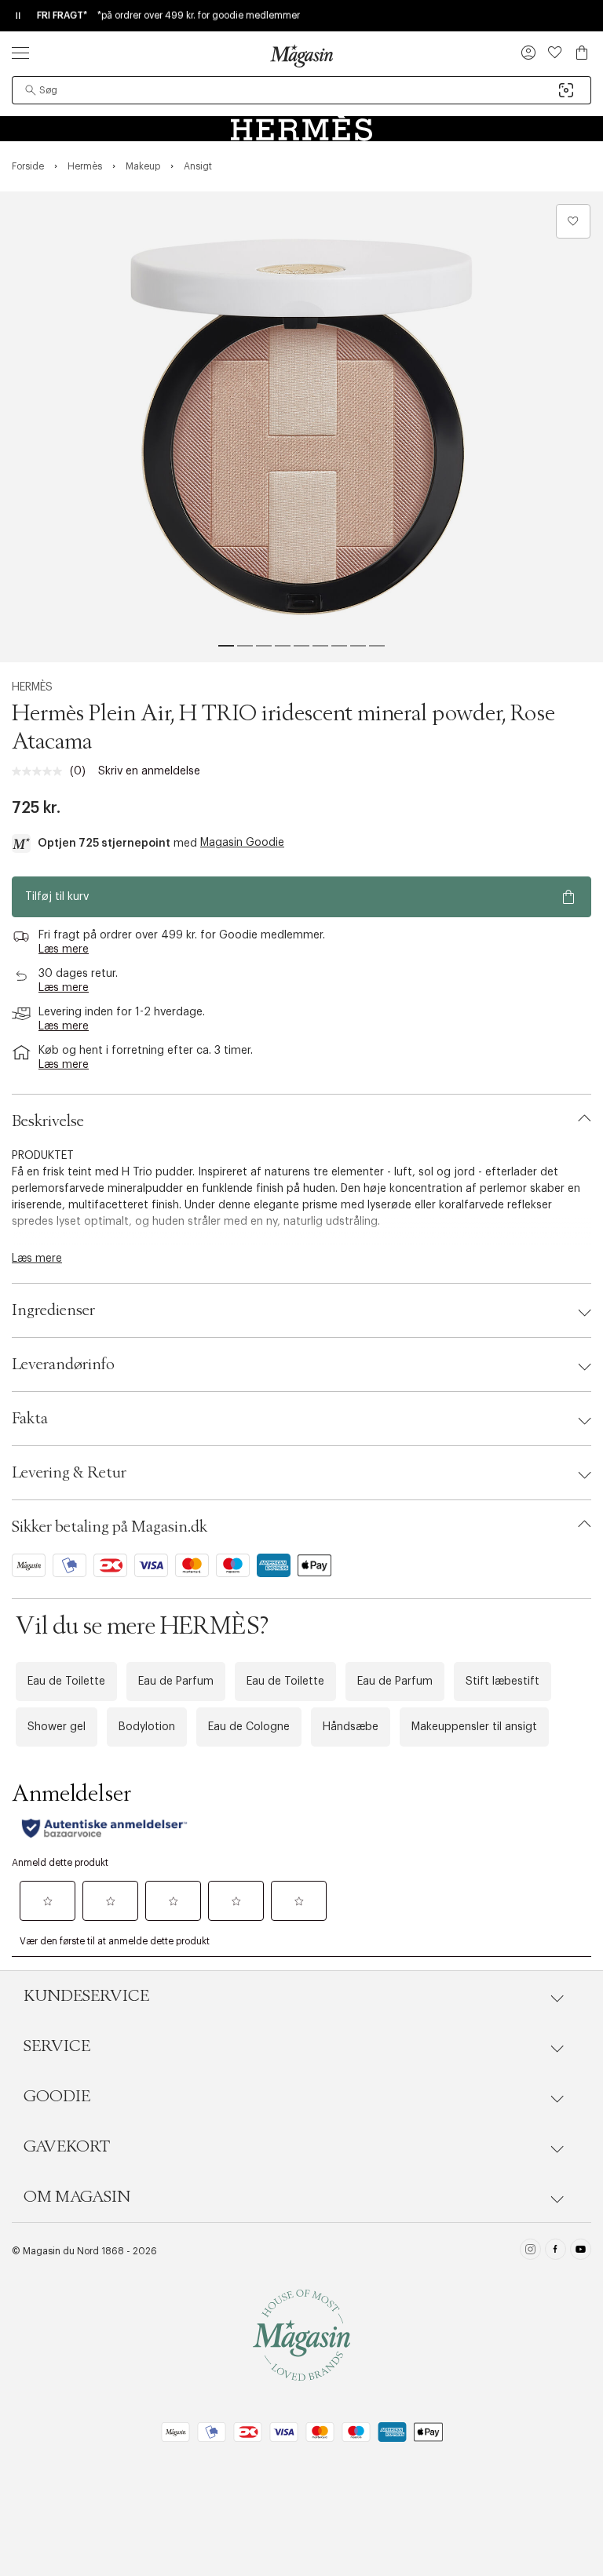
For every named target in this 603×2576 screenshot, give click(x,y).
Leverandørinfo (63, 1365)
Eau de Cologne (249, 1727)
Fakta (30, 1419)
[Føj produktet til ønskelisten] (573, 221)
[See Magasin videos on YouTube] (581, 2252)
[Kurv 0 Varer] (582, 53)
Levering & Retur (69, 1473)
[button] (528, 54)
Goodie (57, 2097)
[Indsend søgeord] (31, 90)
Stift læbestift (502, 1682)
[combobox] (301, 90)
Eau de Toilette (66, 1682)
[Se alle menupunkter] (20, 53)
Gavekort (67, 2147)
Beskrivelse (48, 1121)
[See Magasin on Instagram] (530, 2252)
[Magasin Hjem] (301, 56)
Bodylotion (147, 1727)
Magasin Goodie (242, 843)
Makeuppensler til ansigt (474, 1727)
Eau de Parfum (176, 1682)
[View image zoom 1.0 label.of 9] (301, 427)
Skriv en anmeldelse (149, 771)
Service (57, 2046)
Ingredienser (53, 1310)
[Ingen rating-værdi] (41, 771)
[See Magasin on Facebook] (555, 2252)
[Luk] (549, 1456)
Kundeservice (86, 1996)
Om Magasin (77, 2197)
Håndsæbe (351, 1727)
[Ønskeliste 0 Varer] (555, 53)
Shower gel (57, 1727)
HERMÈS (32, 687)
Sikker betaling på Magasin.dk (110, 1527)
